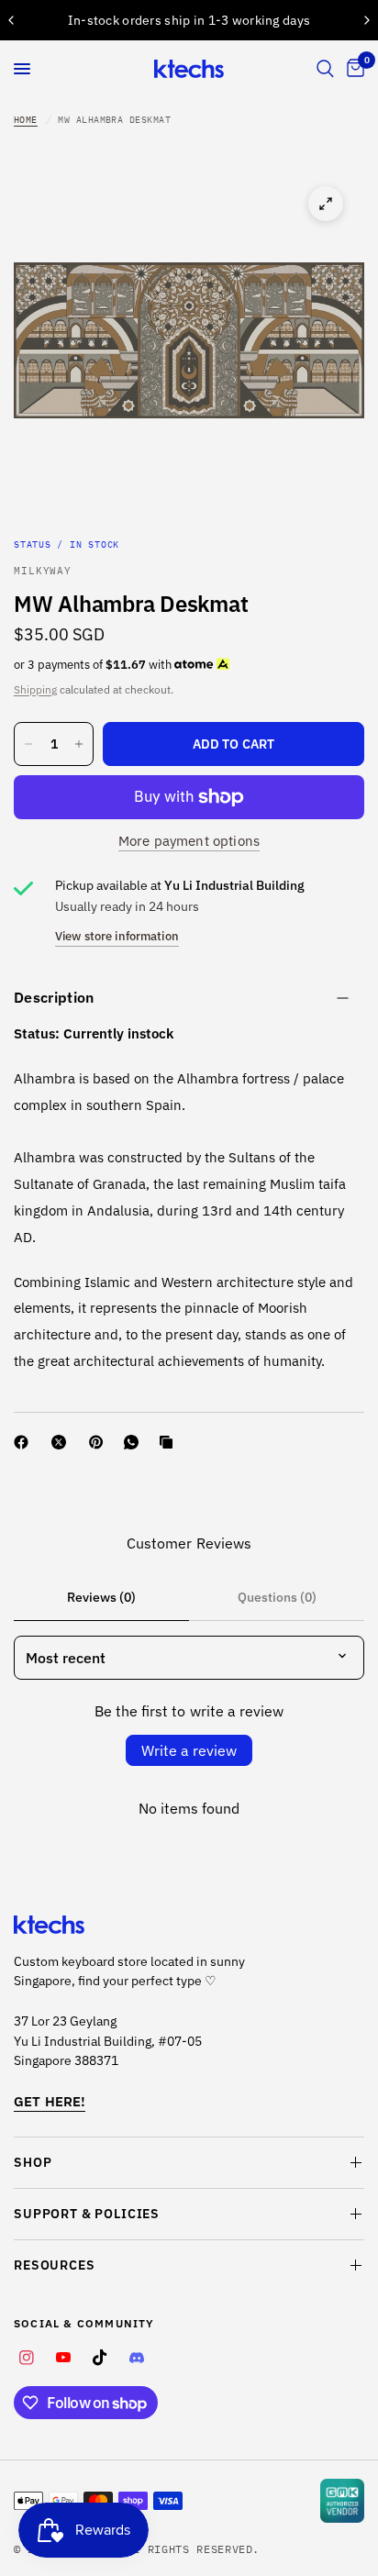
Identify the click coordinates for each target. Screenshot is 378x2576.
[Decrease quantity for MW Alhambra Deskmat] (28, 744)
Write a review (189, 1750)
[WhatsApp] (135, 1442)
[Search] (325, 69)
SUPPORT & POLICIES (87, 2214)
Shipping (35, 689)
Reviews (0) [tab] (101, 1597)
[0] (352, 69)
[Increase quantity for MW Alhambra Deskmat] (79, 744)
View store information (117, 936)
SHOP (33, 2162)
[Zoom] (326, 204)
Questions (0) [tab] (277, 1597)
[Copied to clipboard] (170, 1442)
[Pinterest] (100, 1442)
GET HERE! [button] (50, 2101)
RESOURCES (55, 2265)
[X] (62, 1442)
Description (54, 997)
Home (26, 120)
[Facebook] (25, 1442)
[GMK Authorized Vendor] (342, 2501)
